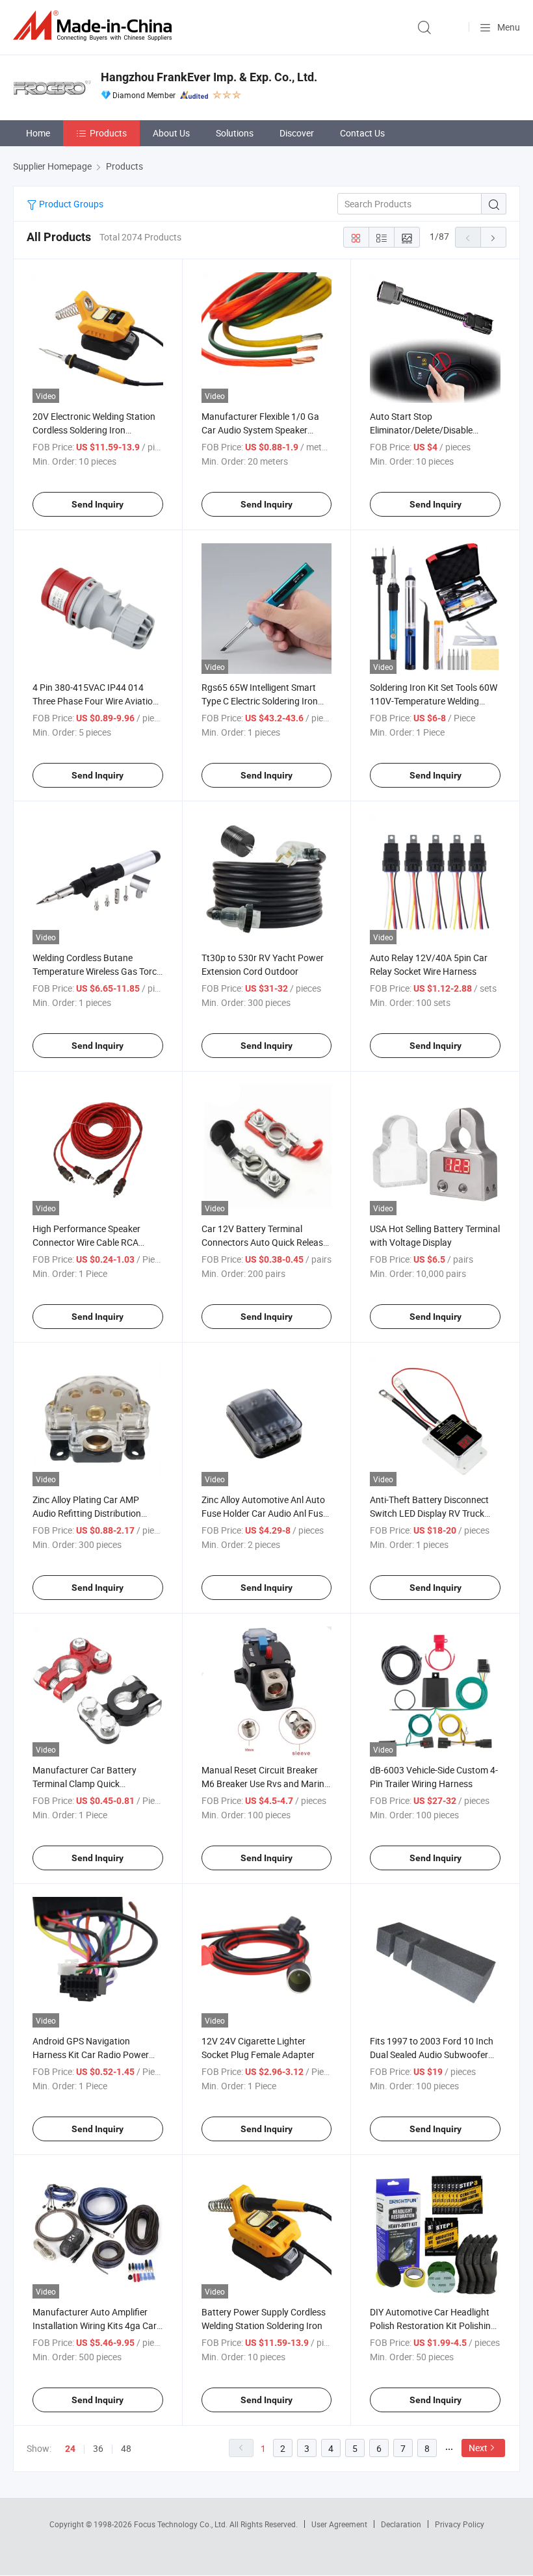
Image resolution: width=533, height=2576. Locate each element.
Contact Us (362, 133)
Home (38, 133)
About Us (171, 133)
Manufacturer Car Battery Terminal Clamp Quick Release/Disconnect (84, 1784)
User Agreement (339, 2524)
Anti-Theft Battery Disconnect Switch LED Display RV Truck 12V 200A (429, 1513)
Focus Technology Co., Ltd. (182, 2524)
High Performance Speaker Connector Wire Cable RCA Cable (86, 1242)
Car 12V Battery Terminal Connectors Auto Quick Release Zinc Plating (265, 1242)
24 (70, 2449)
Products (108, 133)
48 (126, 2448)
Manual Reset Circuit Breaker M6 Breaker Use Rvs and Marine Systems (265, 1784)
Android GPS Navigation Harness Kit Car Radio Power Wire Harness (91, 2054)
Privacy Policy (460, 2524)
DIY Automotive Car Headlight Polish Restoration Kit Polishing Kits (433, 2325)
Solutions (235, 133)
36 (98, 2448)
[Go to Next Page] (493, 237)
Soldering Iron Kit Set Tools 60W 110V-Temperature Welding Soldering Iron (434, 701)
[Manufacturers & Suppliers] (95, 26)
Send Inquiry (97, 504)
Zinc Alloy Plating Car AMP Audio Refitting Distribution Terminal (87, 1513)
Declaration (401, 2524)
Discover (297, 133)
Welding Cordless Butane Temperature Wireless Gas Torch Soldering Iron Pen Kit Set (97, 971)
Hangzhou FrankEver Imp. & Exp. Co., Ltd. (209, 77)
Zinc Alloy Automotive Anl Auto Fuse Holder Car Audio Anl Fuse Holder (265, 1513)
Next (478, 2448)
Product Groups (70, 204)
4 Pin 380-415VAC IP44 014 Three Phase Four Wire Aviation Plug (95, 701)
